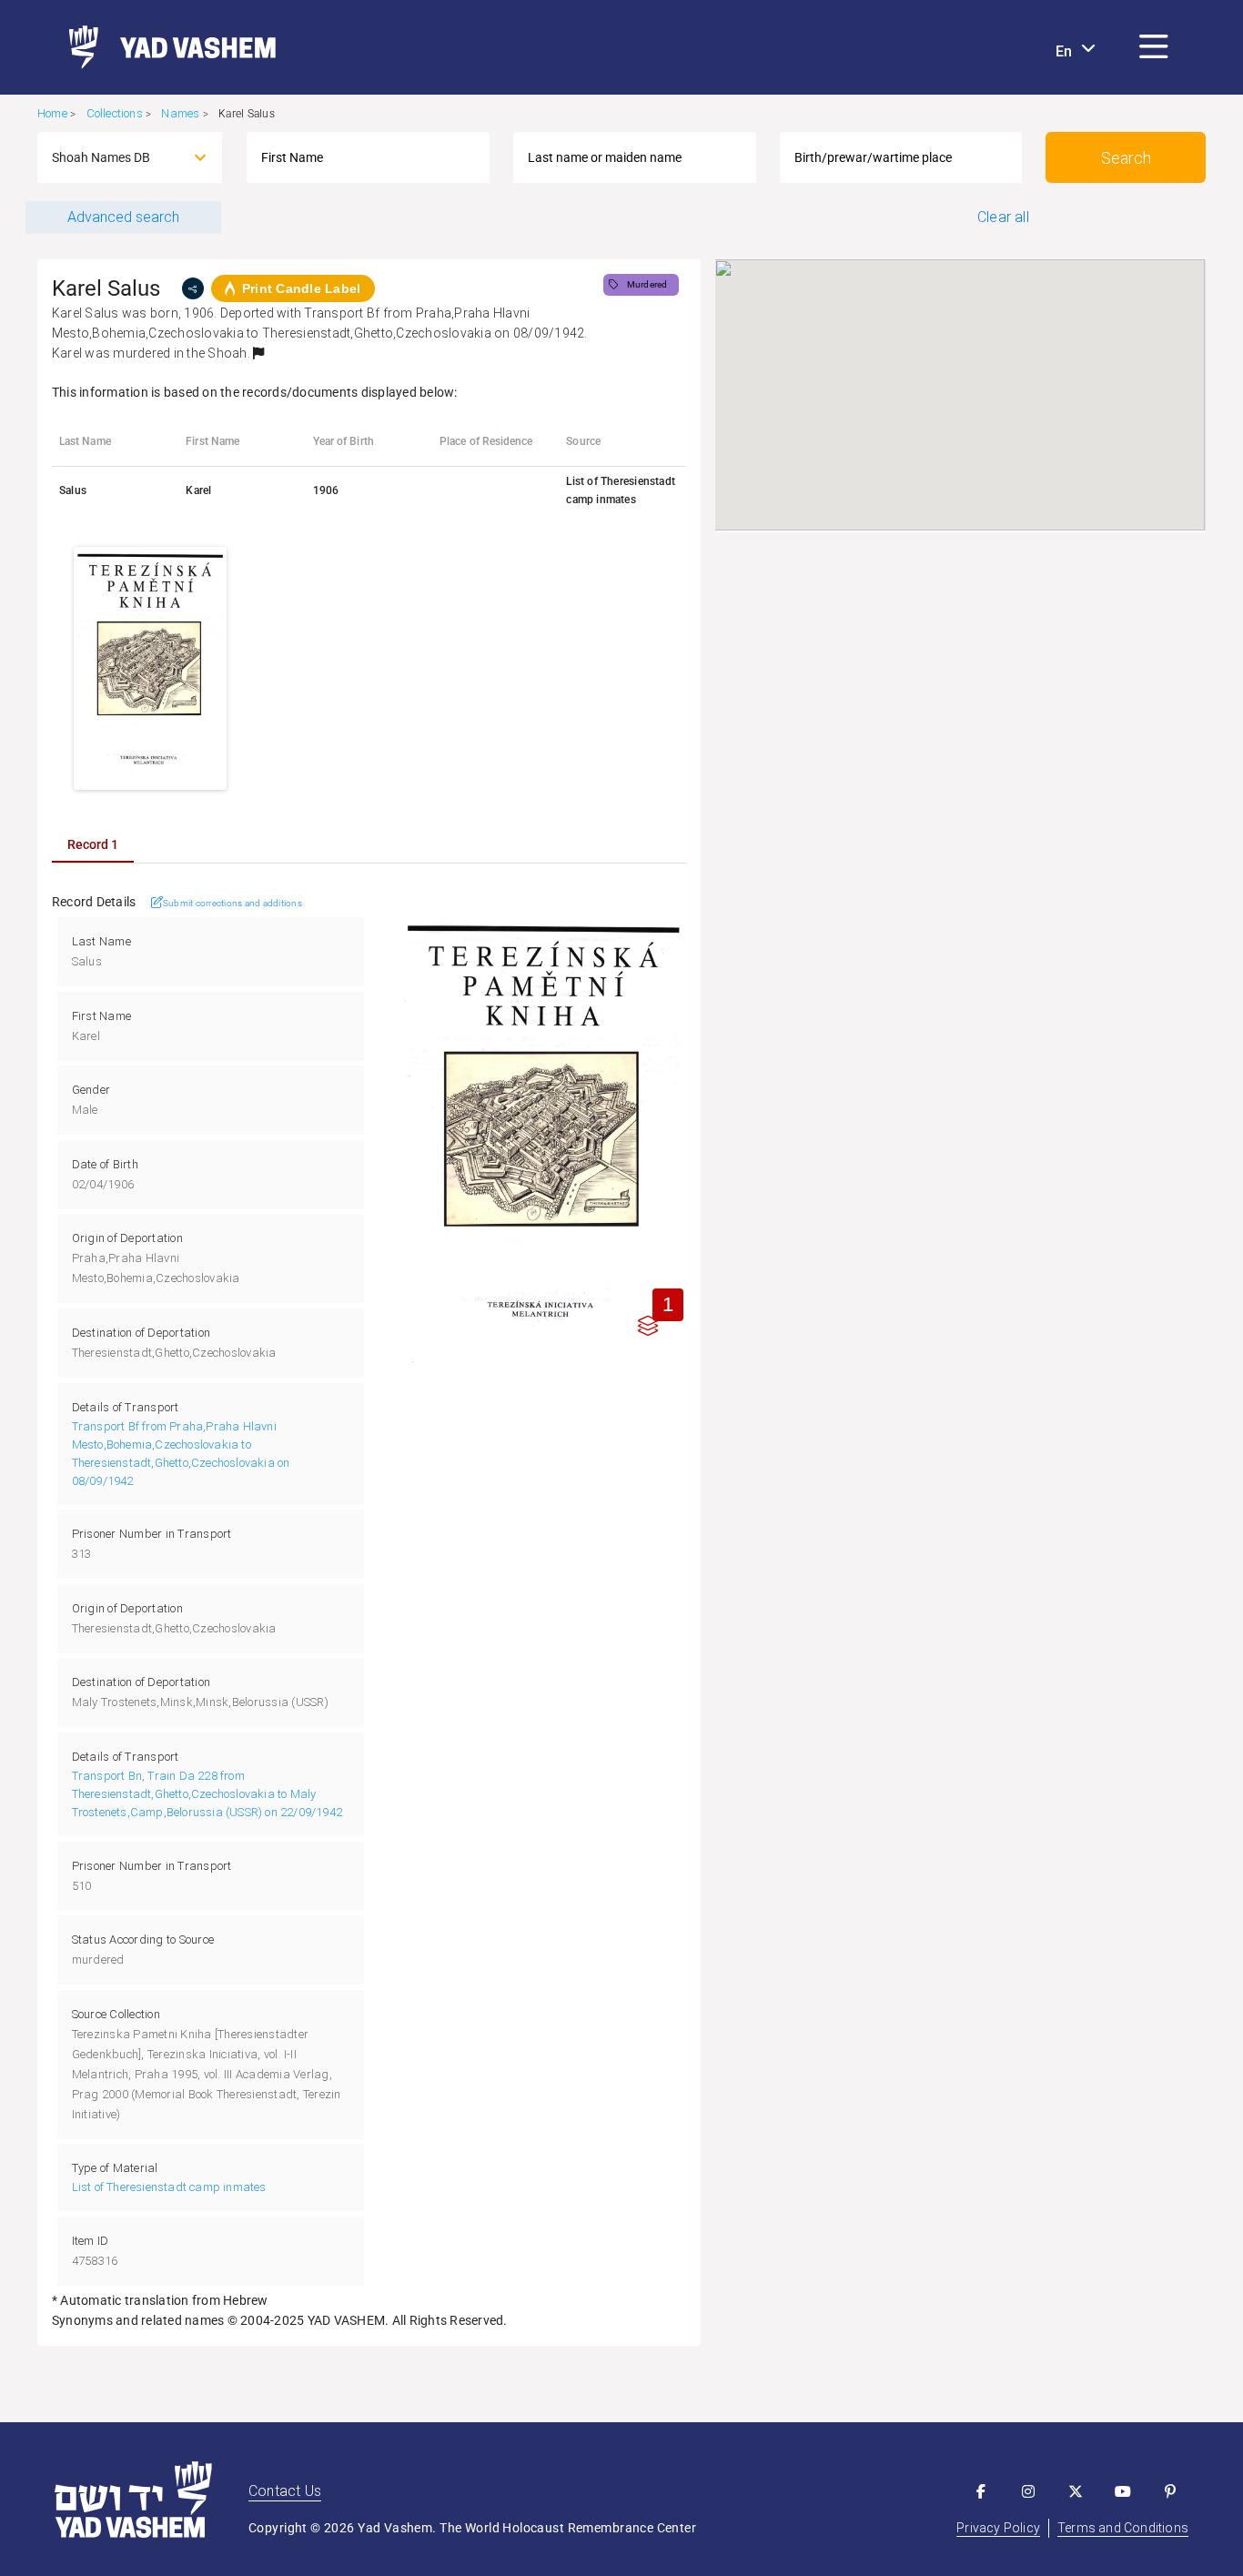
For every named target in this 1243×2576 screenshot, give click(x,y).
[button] (1154, 47)
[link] (165, 47)
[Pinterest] (1170, 2491)
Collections (115, 113)
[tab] (93, 844)
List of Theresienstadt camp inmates (169, 2187)
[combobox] (113, 157)
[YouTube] (1123, 2491)
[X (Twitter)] (1076, 2491)
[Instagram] (1028, 2491)
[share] (193, 288)
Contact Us (285, 2491)
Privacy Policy (998, 2528)
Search (1126, 158)
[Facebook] (981, 2491)
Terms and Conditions (1123, 2528)
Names (180, 113)
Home (52, 113)
